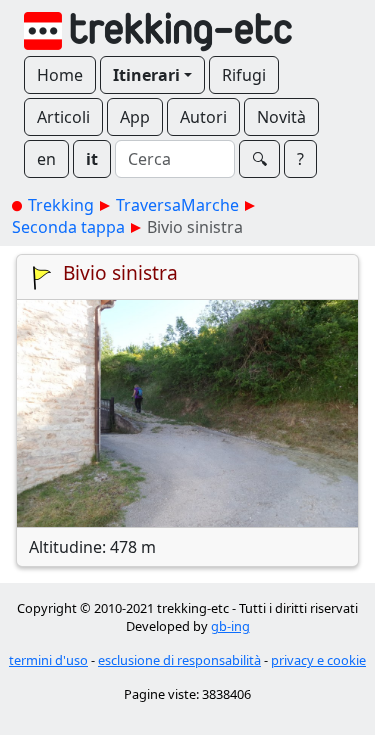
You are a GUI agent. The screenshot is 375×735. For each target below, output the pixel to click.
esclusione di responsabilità (179, 660)
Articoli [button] (63, 117)
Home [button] (60, 75)
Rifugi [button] (244, 75)
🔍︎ (259, 159)
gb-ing (230, 626)
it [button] (92, 159)
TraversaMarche (177, 205)
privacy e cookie (318, 660)
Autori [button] (203, 117)
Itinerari (146, 75)
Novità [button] (281, 117)
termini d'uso (48, 660)
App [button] (135, 117)
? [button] (300, 159)
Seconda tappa (68, 227)
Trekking (61, 205)
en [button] (46, 159)
